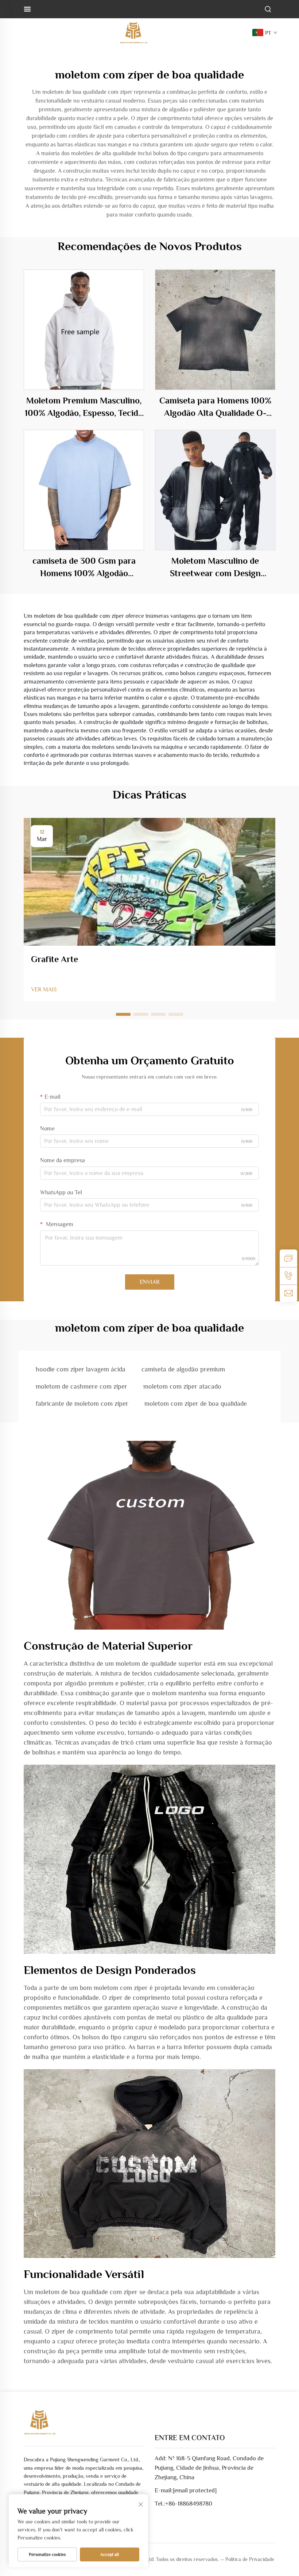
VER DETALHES (84, 330)
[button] (123, 1014)
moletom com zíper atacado (182, 1386)
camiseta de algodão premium (183, 1369)
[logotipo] (133, 32)
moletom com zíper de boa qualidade (196, 1404)
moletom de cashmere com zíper (81, 1386)
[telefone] (288, 1276)
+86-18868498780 (189, 2504)
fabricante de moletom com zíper (82, 1404)
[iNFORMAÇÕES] (288, 1258)
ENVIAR (150, 1282)
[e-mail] (288, 1293)
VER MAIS (44, 990)
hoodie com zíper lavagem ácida (81, 1369)
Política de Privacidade (250, 2559)
